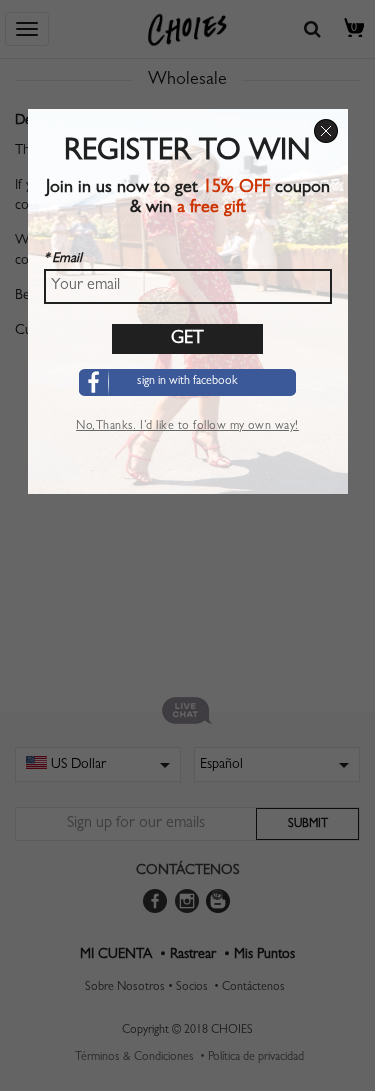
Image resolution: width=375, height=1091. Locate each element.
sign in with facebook (187, 382)
